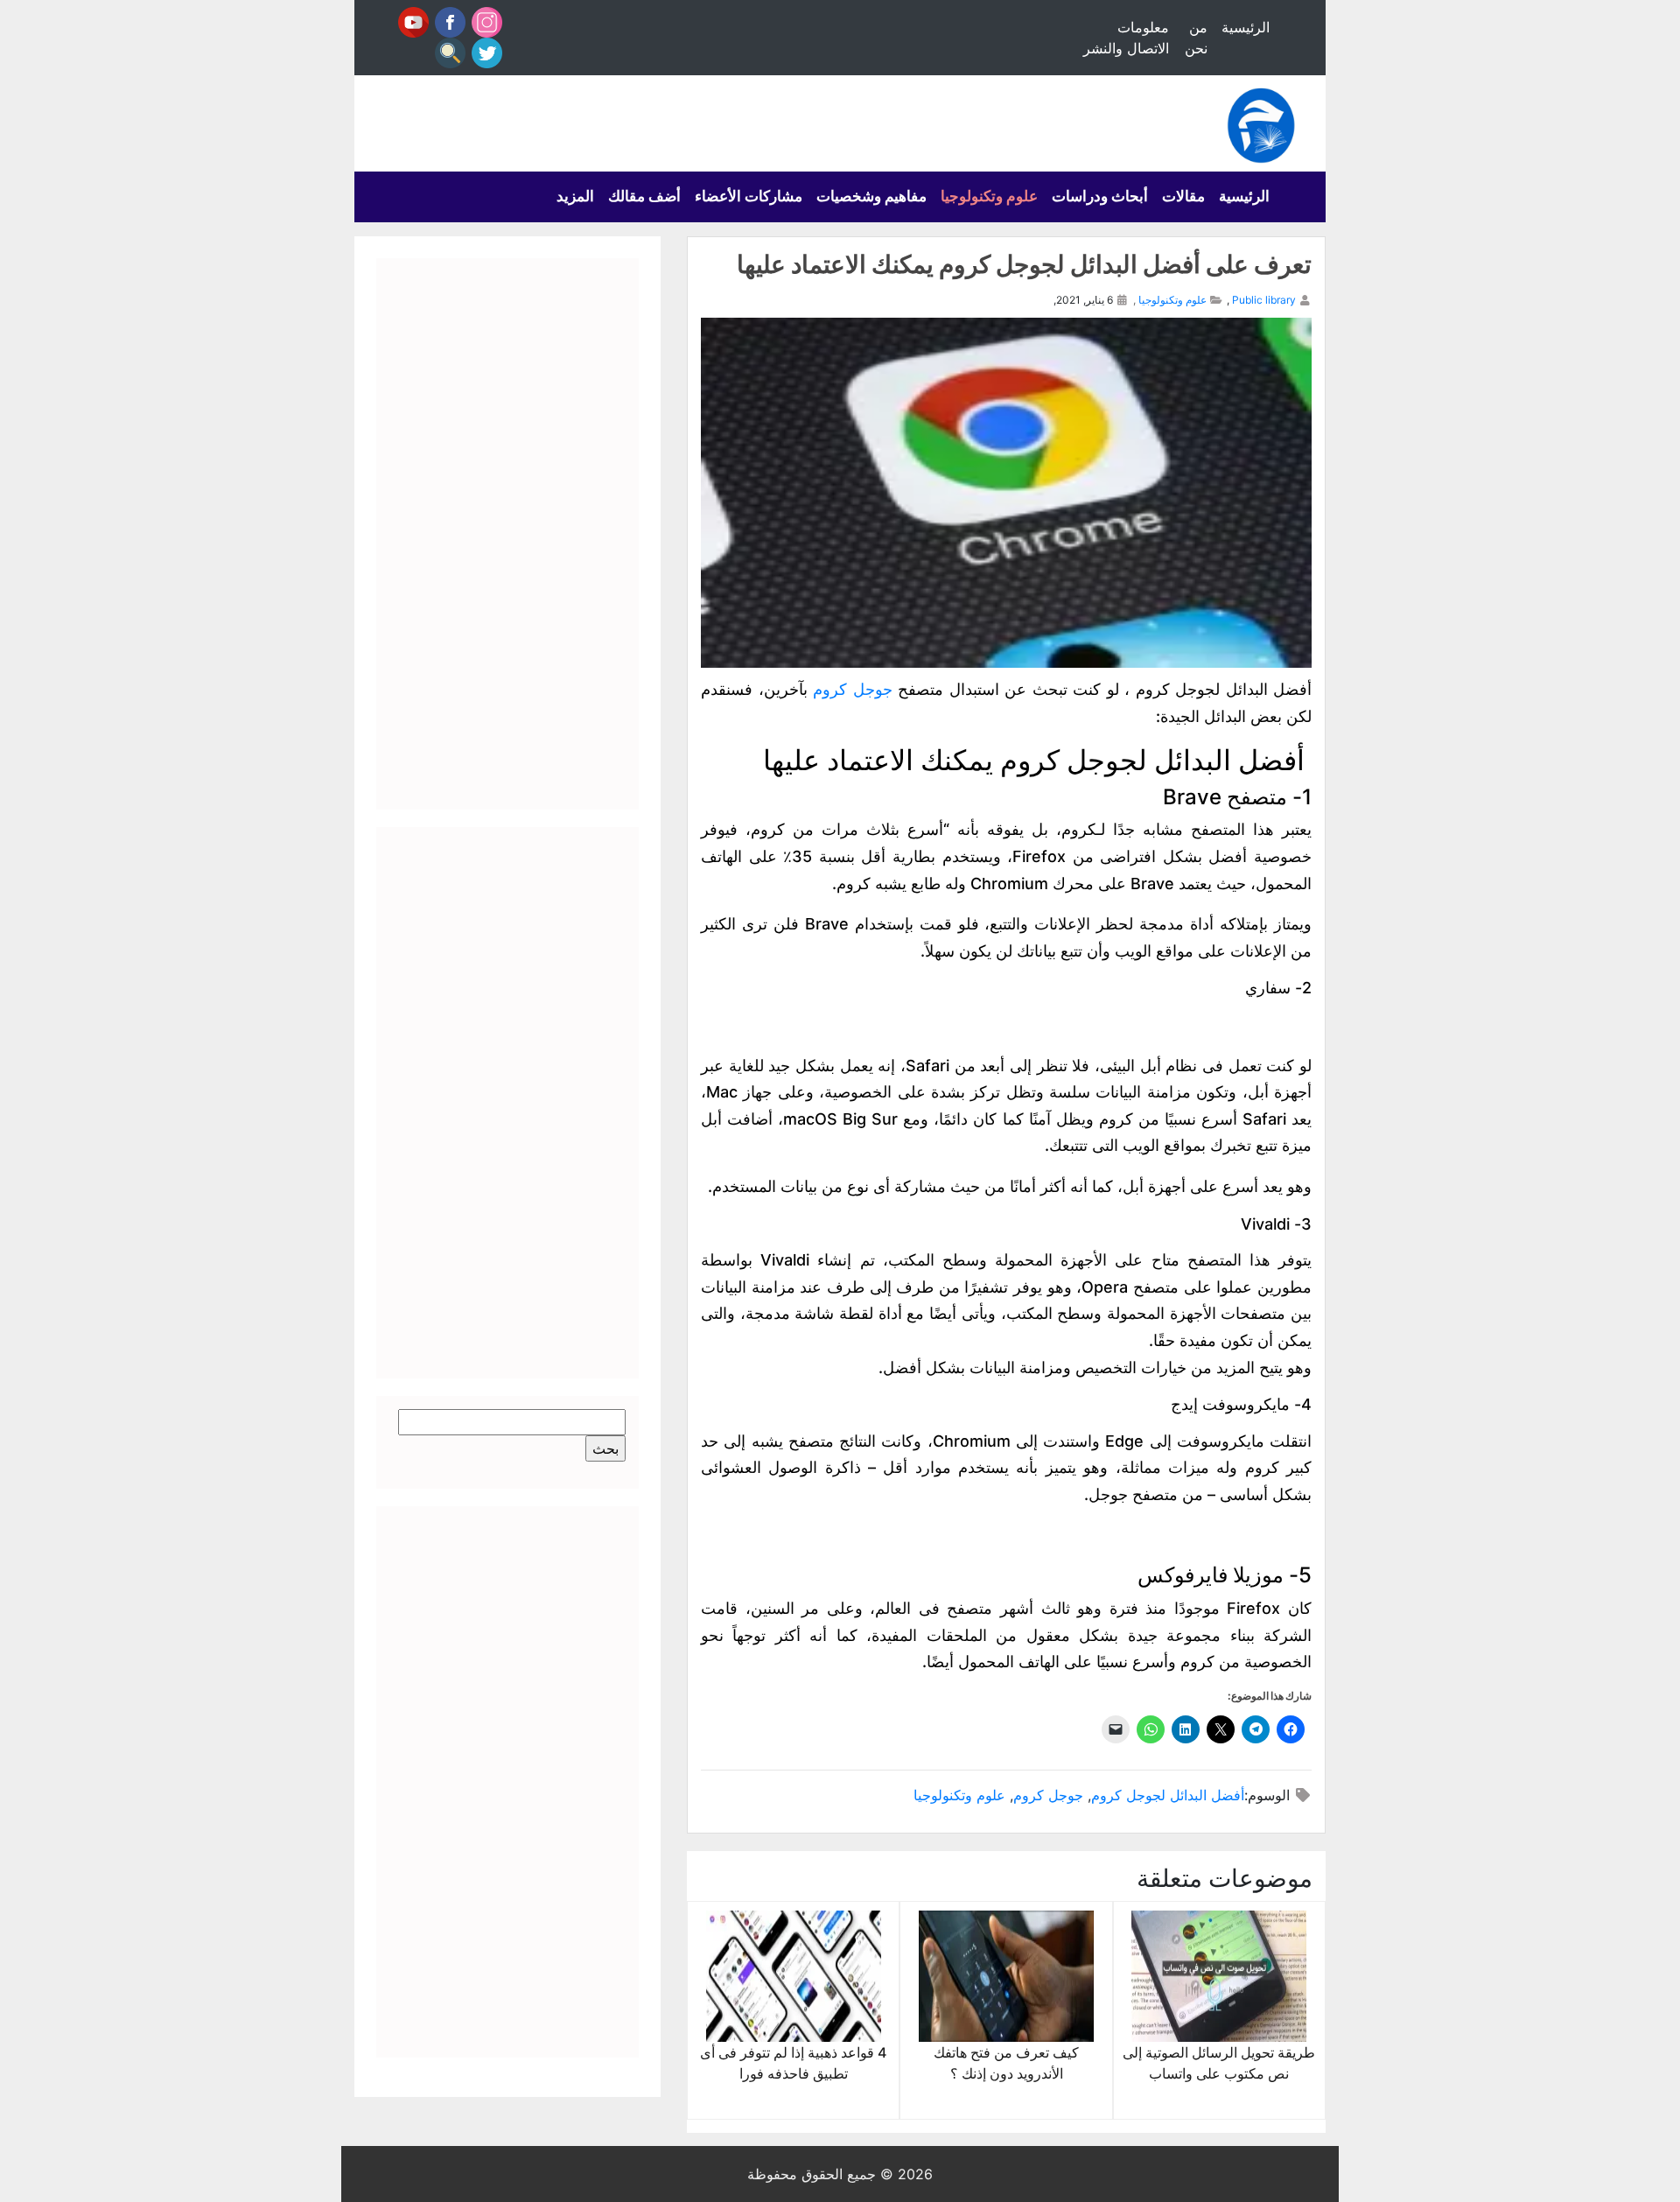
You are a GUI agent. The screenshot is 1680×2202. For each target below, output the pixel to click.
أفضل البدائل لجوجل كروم (1168, 1795)
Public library (1264, 300)
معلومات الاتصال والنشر (1126, 38)
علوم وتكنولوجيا (989, 196)
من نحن (1196, 38)
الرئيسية (1246, 27)
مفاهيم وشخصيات (871, 196)
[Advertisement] (507, 534)
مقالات (1183, 196)
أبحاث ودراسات (1100, 196)
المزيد (575, 196)
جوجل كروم (853, 689)
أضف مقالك (644, 196)
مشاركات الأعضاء (749, 196)
